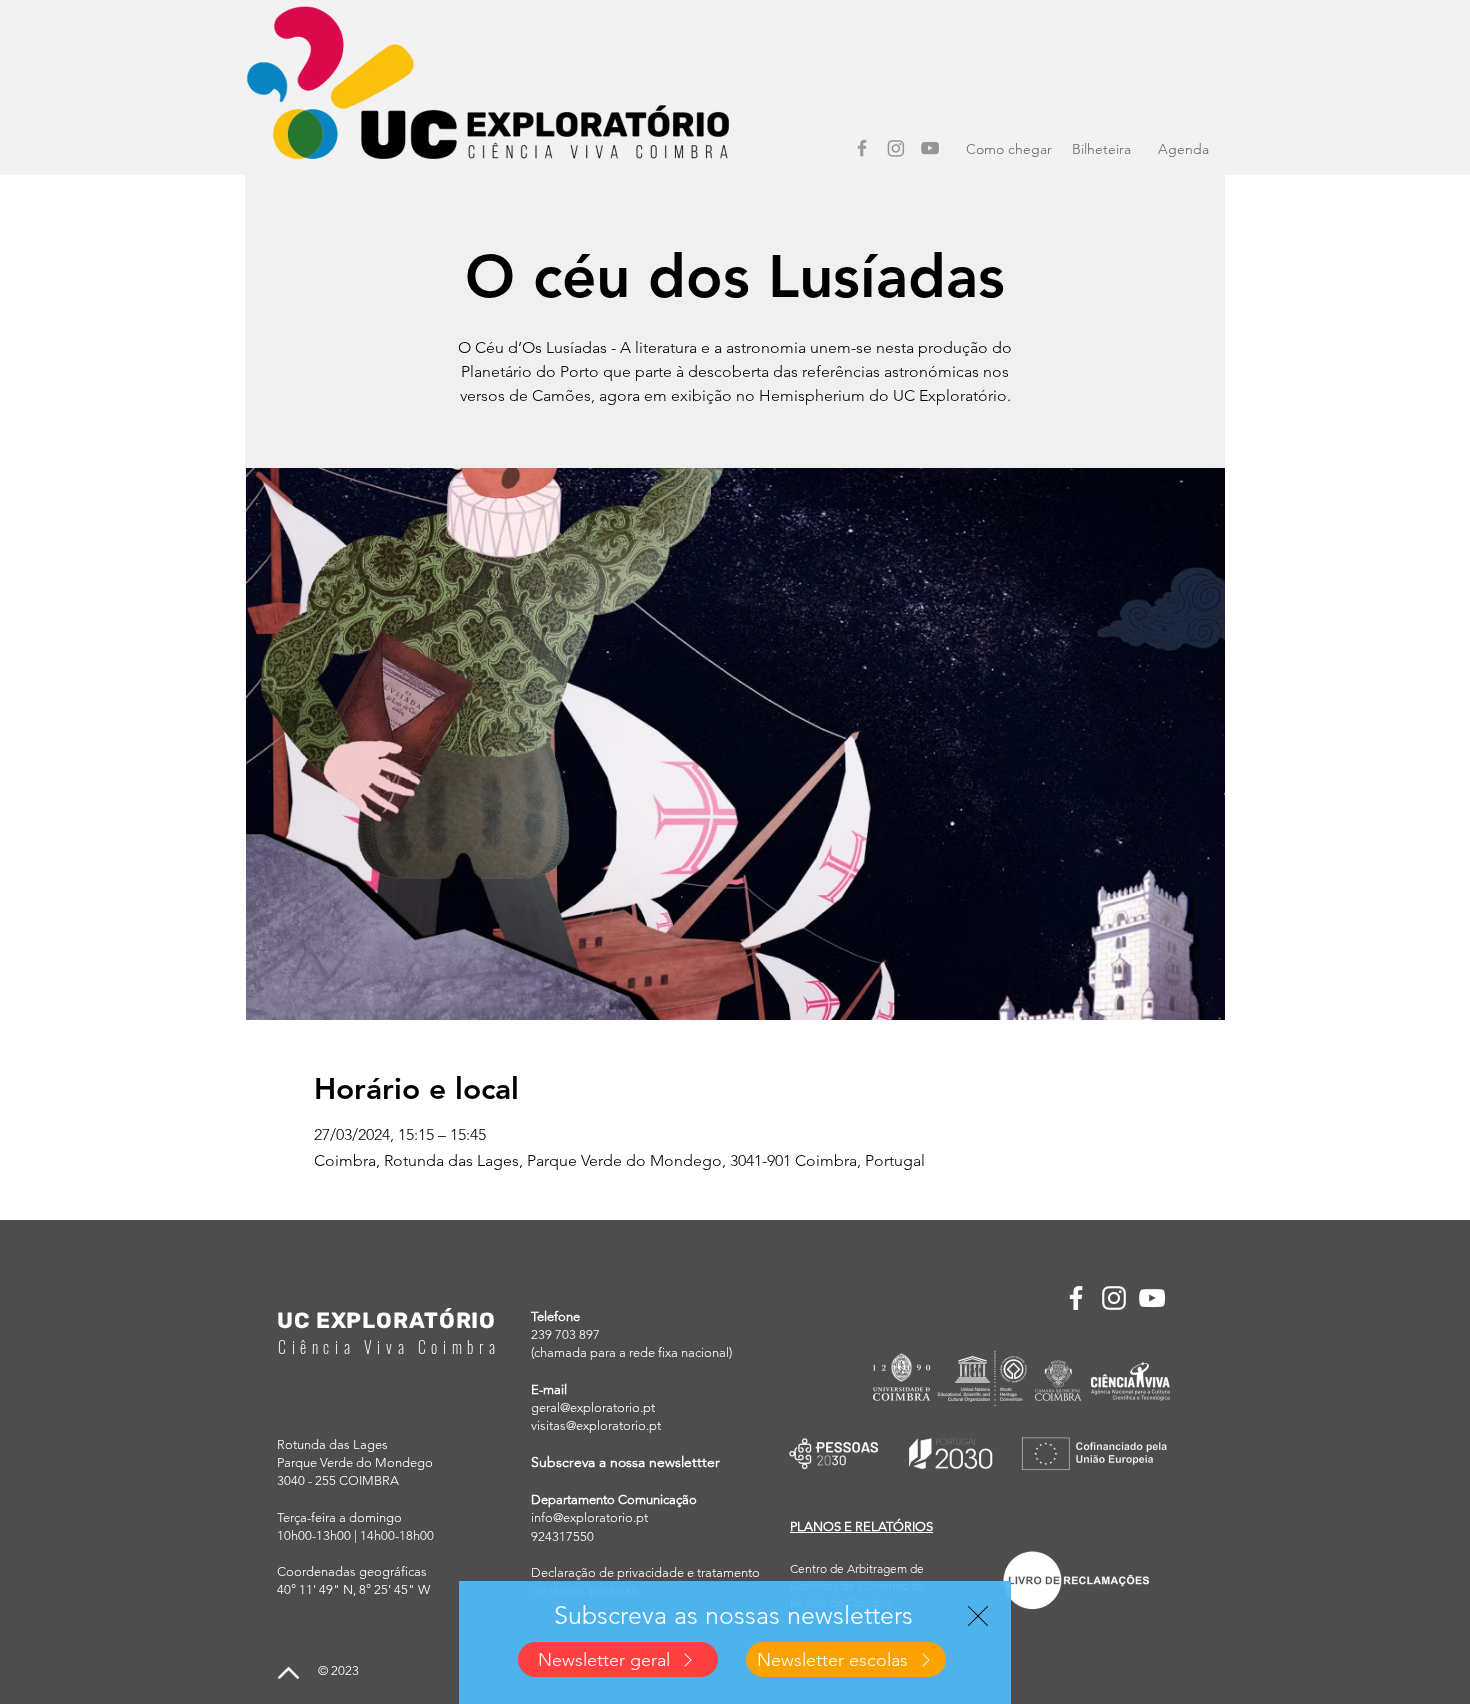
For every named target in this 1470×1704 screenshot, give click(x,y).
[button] (978, 1616)
